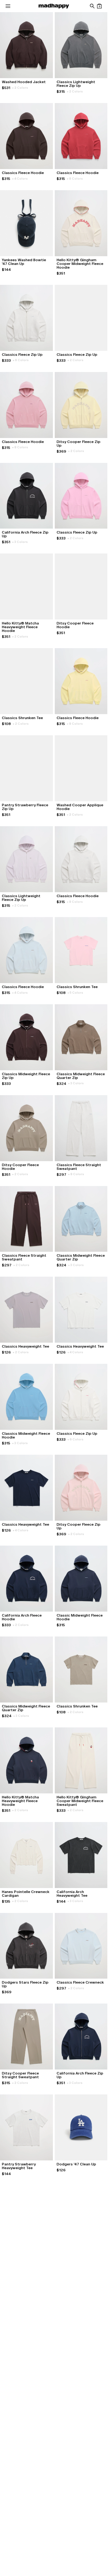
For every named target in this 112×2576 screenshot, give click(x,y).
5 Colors (75, 993)
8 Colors (75, 179)
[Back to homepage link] (54, 6)
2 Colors (20, 88)
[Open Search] (92, 6)
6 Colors (21, 360)
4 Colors (20, 179)
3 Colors (20, 542)
